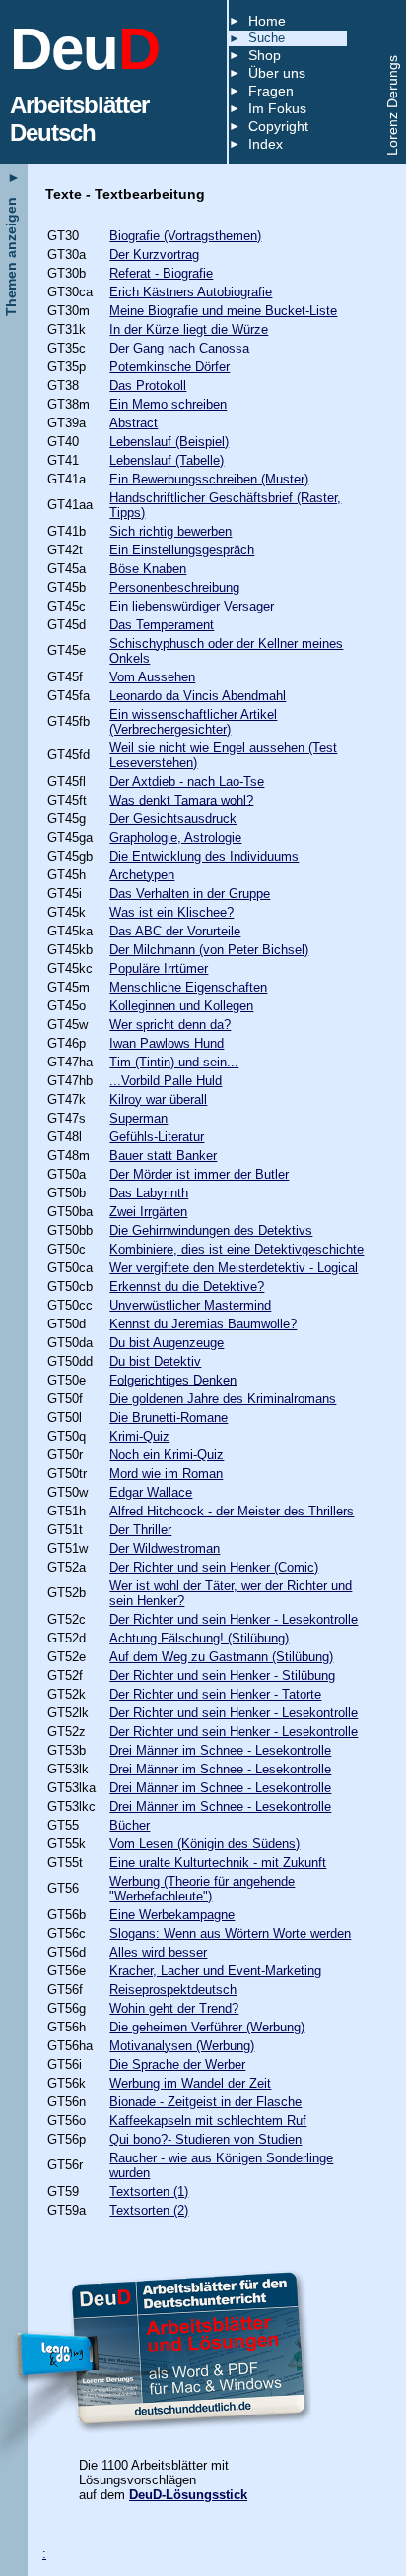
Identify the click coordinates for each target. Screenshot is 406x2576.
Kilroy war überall (158, 1099)
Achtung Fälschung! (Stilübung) (199, 1638)
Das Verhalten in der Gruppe (190, 894)
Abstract (134, 423)
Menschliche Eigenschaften (188, 987)
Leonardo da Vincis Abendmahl (198, 696)
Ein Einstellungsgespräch (182, 550)
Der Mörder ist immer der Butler (199, 1174)
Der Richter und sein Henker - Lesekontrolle (234, 1619)
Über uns (277, 73)
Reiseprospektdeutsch (173, 1990)
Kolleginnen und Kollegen (181, 1006)
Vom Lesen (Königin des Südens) (204, 1844)
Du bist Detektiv (155, 1361)
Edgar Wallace (151, 1492)
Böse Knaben (148, 569)
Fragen (271, 91)
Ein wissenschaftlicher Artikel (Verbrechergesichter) (193, 722)
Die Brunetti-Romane (169, 1417)
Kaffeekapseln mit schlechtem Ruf (208, 2121)
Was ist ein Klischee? (171, 912)
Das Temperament (162, 625)
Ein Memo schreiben (168, 404)
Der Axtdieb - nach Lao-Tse (187, 781)
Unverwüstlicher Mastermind (190, 1305)
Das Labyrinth (149, 1193)
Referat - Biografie (161, 273)
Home (267, 21)
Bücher (130, 1825)
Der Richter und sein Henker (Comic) (214, 1567)
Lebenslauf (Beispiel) (169, 442)
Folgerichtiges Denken (173, 1380)
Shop (265, 55)
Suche (267, 38)
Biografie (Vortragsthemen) (185, 236)
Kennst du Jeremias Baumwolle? (203, 1324)
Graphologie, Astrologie (175, 837)
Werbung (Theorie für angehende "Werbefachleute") (202, 1889)
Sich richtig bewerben (170, 531)
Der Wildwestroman (165, 1548)
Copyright (278, 126)
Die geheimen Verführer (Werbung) (207, 2027)
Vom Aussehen (152, 677)
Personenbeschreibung (174, 587)
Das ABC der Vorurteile (175, 931)
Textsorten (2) (149, 2210)
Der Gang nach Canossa (179, 348)
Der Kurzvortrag (154, 255)
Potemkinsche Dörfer (169, 367)
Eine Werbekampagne (172, 1915)
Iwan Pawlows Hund (167, 1043)
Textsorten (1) (149, 2191)
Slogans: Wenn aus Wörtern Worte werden (230, 1933)
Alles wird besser (158, 1952)
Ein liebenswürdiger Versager (192, 606)
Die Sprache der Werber (177, 2064)
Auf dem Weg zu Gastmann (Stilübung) (221, 1657)
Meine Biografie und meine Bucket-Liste (223, 311)
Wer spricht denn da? (170, 1025)
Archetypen (142, 875)
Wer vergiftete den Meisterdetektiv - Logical (234, 1268)
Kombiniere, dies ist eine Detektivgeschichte (237, 1249)
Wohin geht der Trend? (174, 2008)
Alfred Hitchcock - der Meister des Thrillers (232, 1511)
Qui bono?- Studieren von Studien (205, 2139)
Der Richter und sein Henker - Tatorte (215, 1694)
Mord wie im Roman (166, 1474)
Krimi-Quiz (139, 1436)
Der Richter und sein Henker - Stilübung (222, 1675)
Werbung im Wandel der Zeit (190, 2083)
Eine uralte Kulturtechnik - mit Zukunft (218, 1863)
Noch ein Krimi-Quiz (167, 1455)
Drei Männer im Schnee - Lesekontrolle (220, 1750)
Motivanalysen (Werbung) (182, 2046)
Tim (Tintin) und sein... (174, 1062)
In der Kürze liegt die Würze (189, 329)
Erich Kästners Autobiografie (191, 292)
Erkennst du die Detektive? (187, 1287)
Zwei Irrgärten (148, 1212)
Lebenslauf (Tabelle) (167, 460)
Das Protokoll (148, 386)
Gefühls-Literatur (157, 1137)
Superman (138, 1118)
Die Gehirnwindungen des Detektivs (211, 1230)
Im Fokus (277, 108)
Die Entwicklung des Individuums (204, 856)
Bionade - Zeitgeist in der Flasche (205, 2102)
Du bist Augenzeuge (167, 1343)
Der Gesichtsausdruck (173, 819)
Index (266, 144)
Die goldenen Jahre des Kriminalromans (223, 1399)
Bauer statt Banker (163, 1156)
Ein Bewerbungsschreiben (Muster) (209, 479)
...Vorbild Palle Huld (166, 1081)
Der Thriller (140, 1530)
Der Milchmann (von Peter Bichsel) (209, 950)
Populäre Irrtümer (159, 968)
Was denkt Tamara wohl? (181, 800)
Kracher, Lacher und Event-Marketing (215, 1971)
